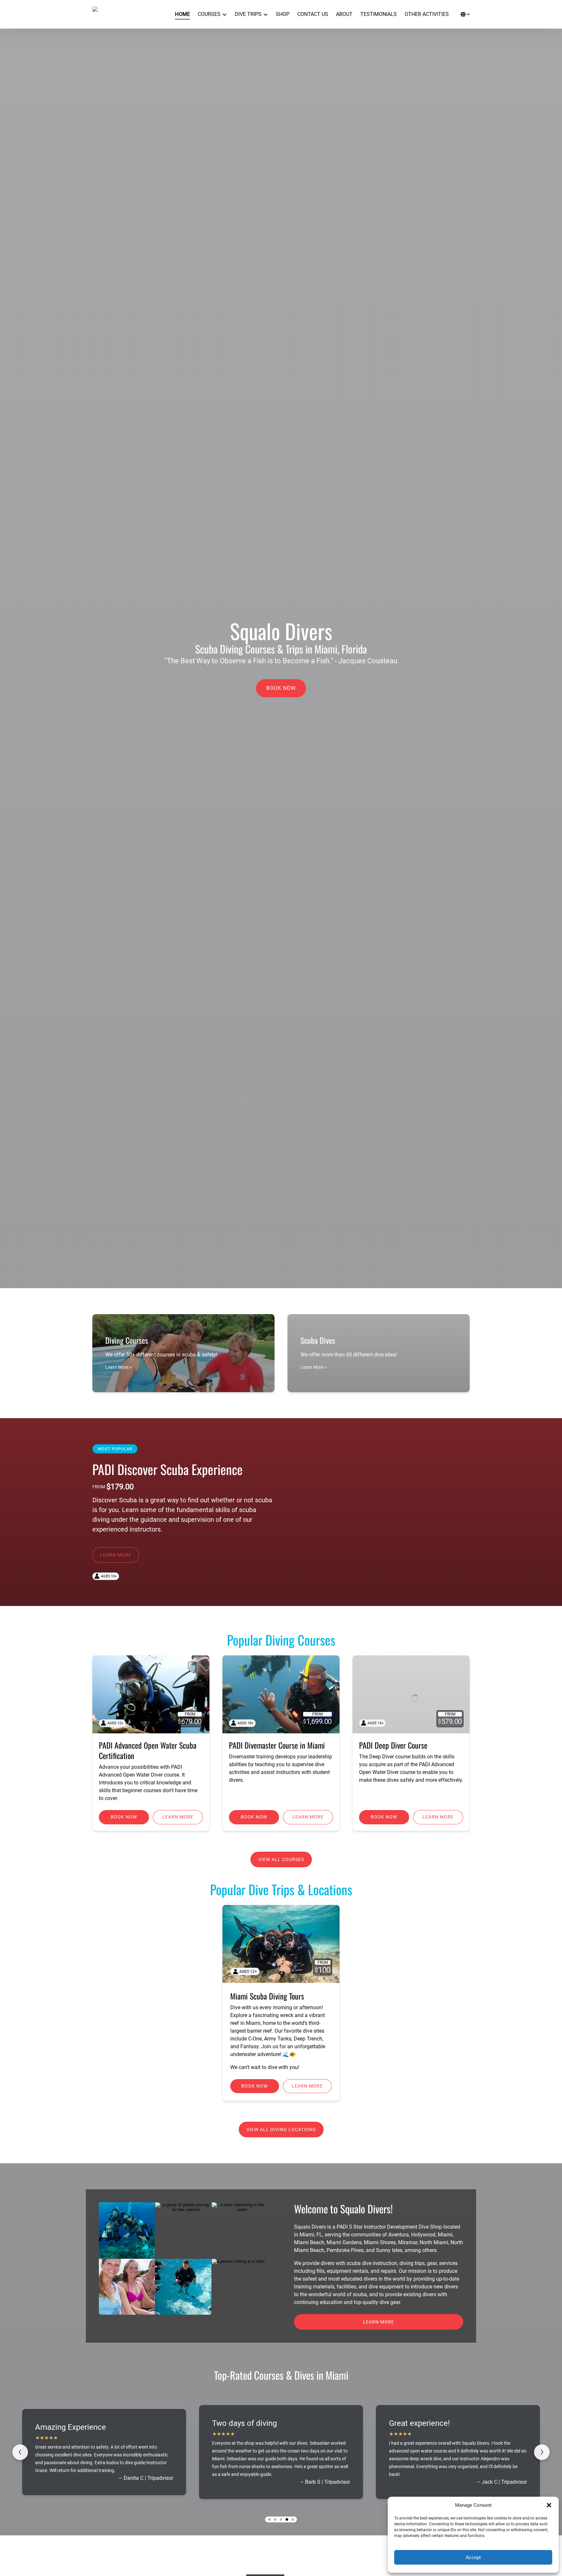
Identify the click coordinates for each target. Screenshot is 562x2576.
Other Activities (427, 14)
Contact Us (313, 14)
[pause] (277, 1277)
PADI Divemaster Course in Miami (277, 1745)
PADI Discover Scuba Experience (167, 1469)
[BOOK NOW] (281, 670)
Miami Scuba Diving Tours (267, 1996)
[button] (549, 2505)
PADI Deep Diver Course (393, 1745)
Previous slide (20, 2452)
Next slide (542, 2452)
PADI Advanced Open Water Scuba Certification (148, 1750)
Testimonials (379, 14)
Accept (473, 2557)
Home (182, 14)
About (344, 14)
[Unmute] (285, 1277)
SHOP (283, 14)
